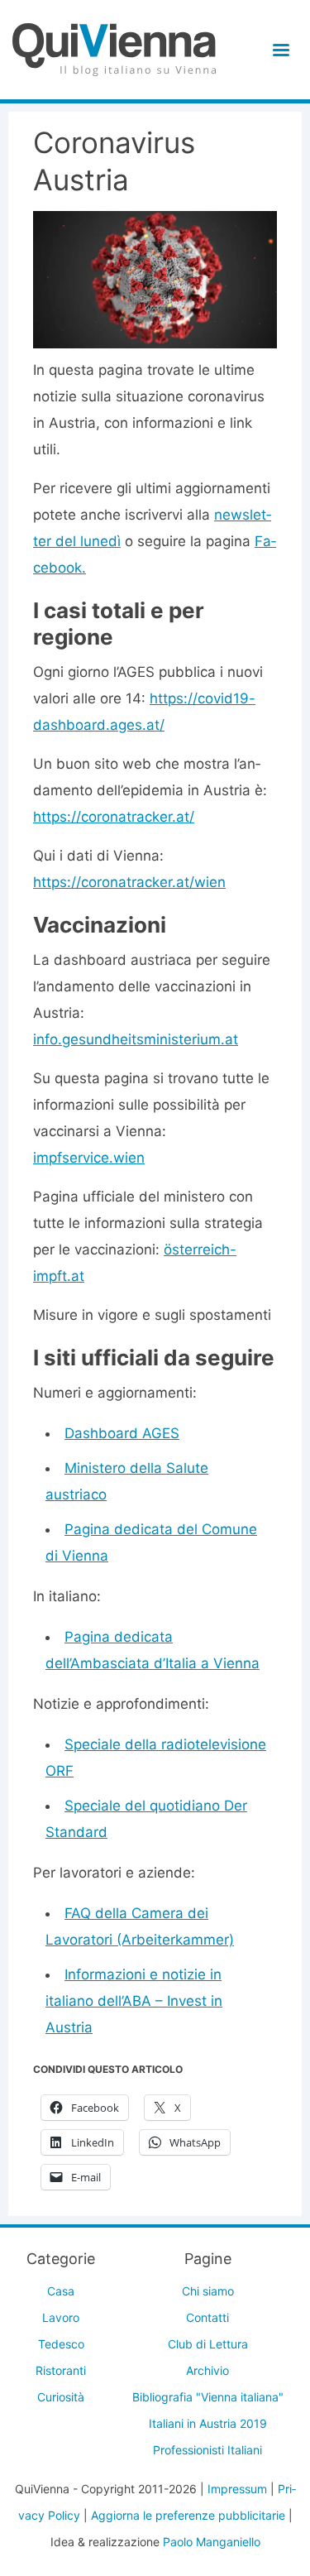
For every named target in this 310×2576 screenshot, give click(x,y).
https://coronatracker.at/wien (129, 882)
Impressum (237, 2489)
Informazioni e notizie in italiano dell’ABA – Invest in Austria (134, 2001)
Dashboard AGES (122, 1433)
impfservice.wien (89, 1158)
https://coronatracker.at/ (114, 817)
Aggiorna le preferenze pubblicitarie (188, 2515)
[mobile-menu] (278, 50)
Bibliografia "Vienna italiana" (208, 2397)
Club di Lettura (208, 2344)
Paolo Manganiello (212, 2542)
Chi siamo (208, 2291)
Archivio (207, 2370)
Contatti (207, 2317)
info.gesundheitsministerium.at (136, 1039)
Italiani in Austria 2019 (208, 2423)
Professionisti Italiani (207, 2450)
